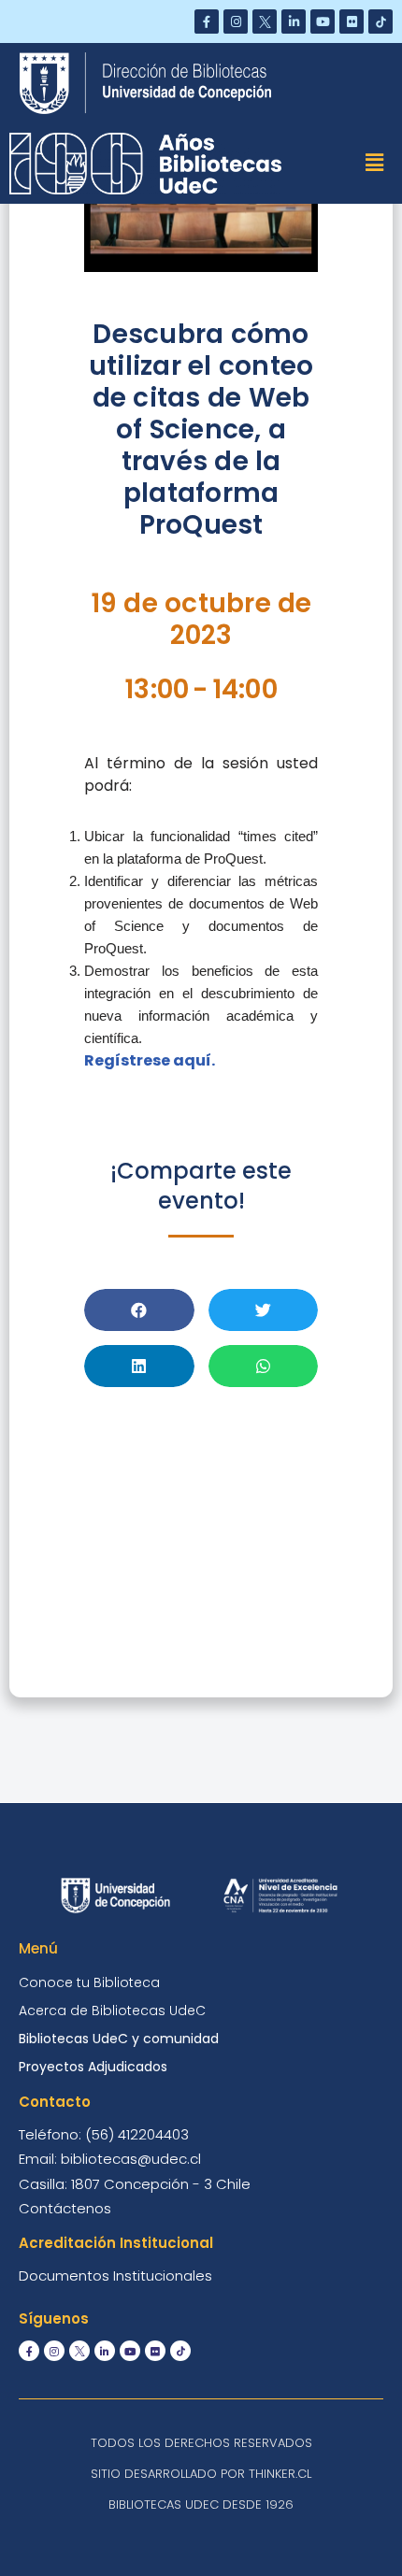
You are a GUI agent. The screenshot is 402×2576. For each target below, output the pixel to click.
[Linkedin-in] (294, 21)
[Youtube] (323, 21)
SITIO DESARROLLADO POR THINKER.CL (201, 2474)
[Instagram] (236, 21)
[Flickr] (352, 21)
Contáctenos (65, 2208)
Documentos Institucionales (115, 2275)
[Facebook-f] (207, 21)
